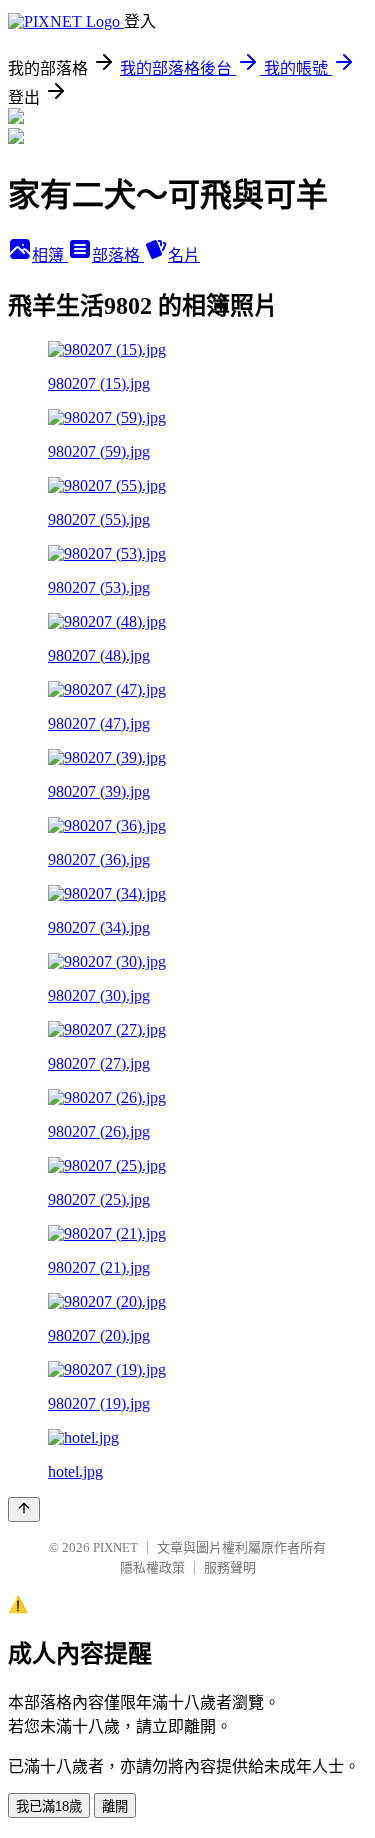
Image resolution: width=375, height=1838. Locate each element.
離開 (115, 1806)
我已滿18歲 (49, 1806)
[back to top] (24, 1509)
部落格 (118, 255)
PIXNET (115, 1547)
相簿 (50, 255)
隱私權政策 (152, 1567)
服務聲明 (230, 1567)
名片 (184, 255)
